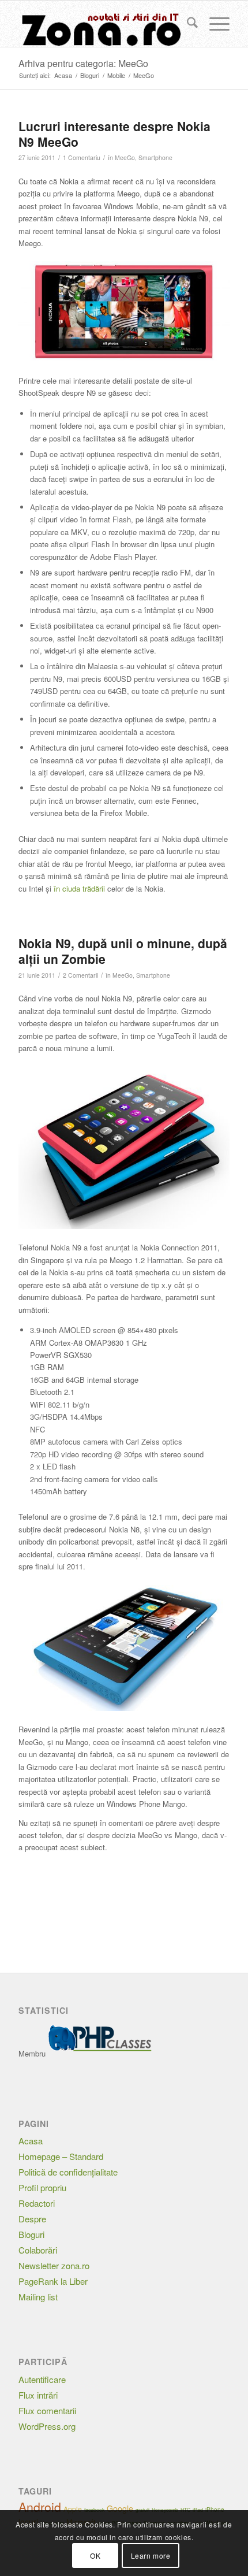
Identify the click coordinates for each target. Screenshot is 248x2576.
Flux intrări (38, 2395)
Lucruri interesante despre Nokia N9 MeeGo (114, 134)
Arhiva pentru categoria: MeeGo (83, 63)
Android (40, 2507)
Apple (73, 2509)
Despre (32, 2219)
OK (95, 2555)
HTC (185, 2510)
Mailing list (38, 2297)
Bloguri (31, 2234)
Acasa (31, 2141)
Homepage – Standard (61, 2156)
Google (120, 2508)
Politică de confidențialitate (68, 2172)
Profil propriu (42, 2187)
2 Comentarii (80, 975)
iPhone (215, 2510)
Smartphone (155, 157)
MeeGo (125, 157)
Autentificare (42, 2379)
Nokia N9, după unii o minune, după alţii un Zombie (123, 951)
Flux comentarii (47, 2410)
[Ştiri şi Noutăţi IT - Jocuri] (103, 24)
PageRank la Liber (53, 2281)
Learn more (151, 2555)
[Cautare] (187, 24)
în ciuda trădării (79, 888)
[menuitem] (187, 24)
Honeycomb (165, 2510)
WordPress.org (47, 2426)
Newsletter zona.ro (54, 2265)
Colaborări (38, 2250)
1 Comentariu (82, 157)
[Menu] (214, 24)
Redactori (37, 2203)
